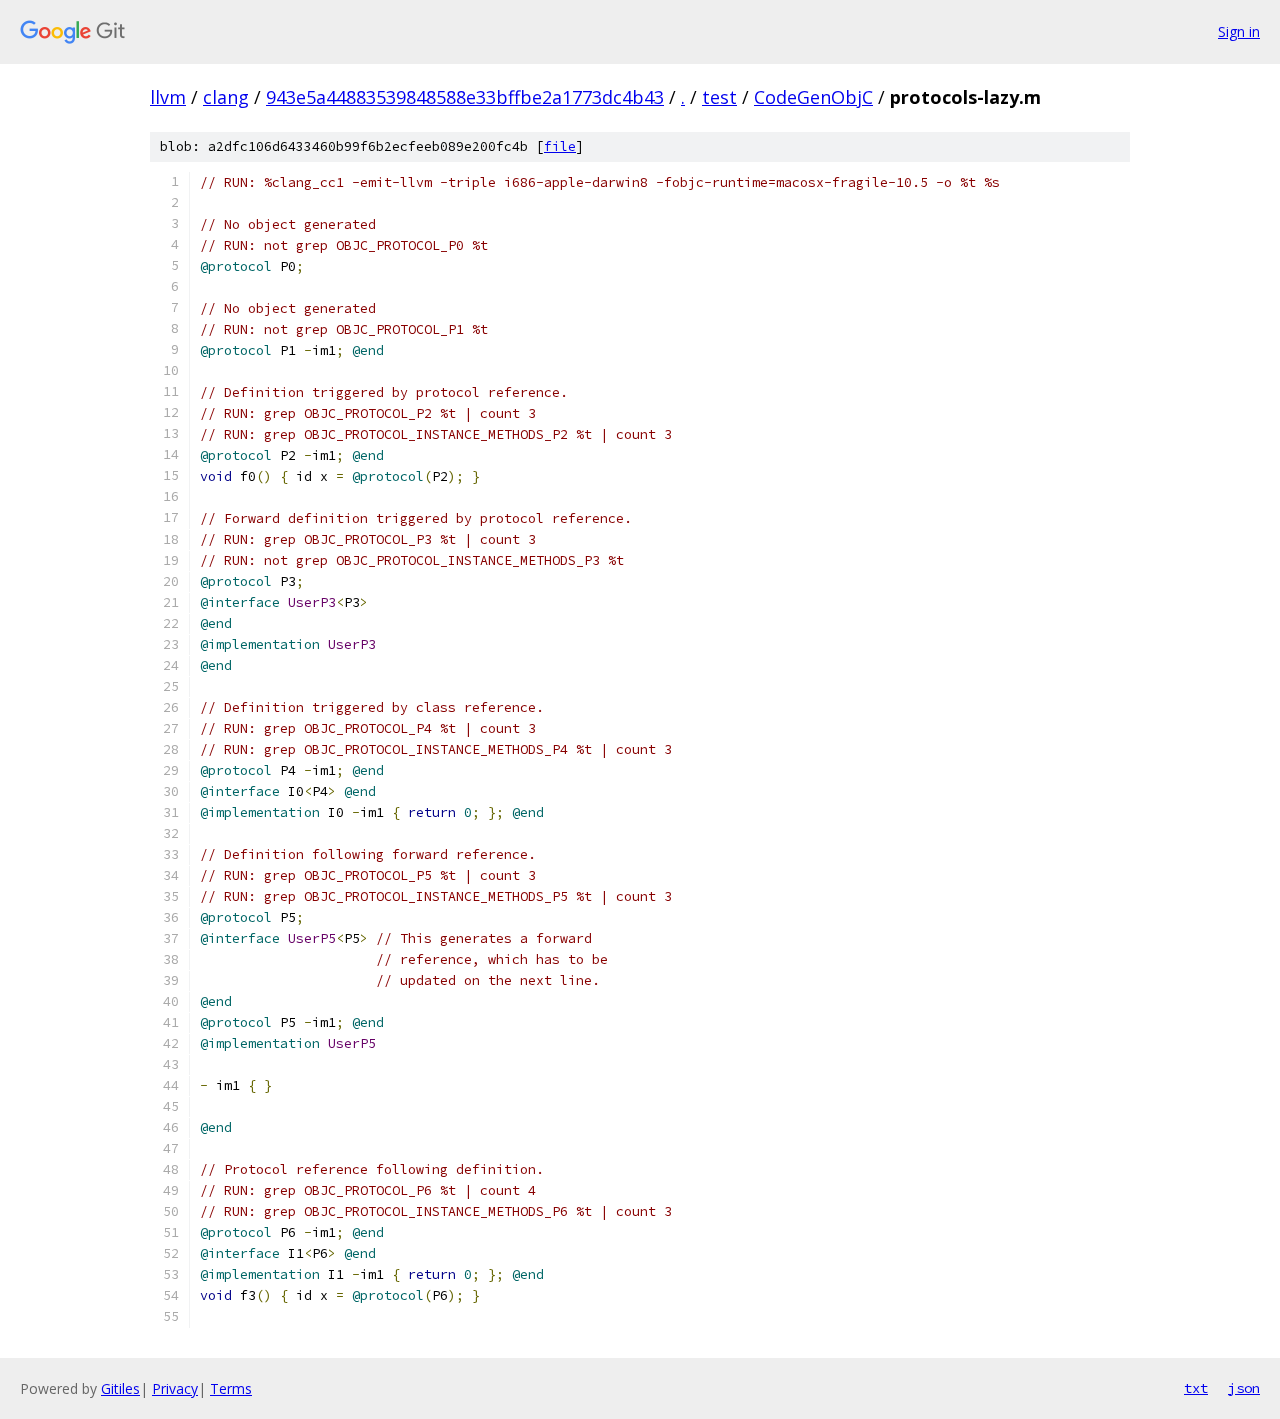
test (719, 97)
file (560, 146)
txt (1196, 1388)
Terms (231, 1388)
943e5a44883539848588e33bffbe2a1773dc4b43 (465, 97)
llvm (168, 97)
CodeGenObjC (813, 97)
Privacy (175, 1388)
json (1244, 1388)
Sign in (1239, 31)
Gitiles (120, 1388)
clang (226, 97)
